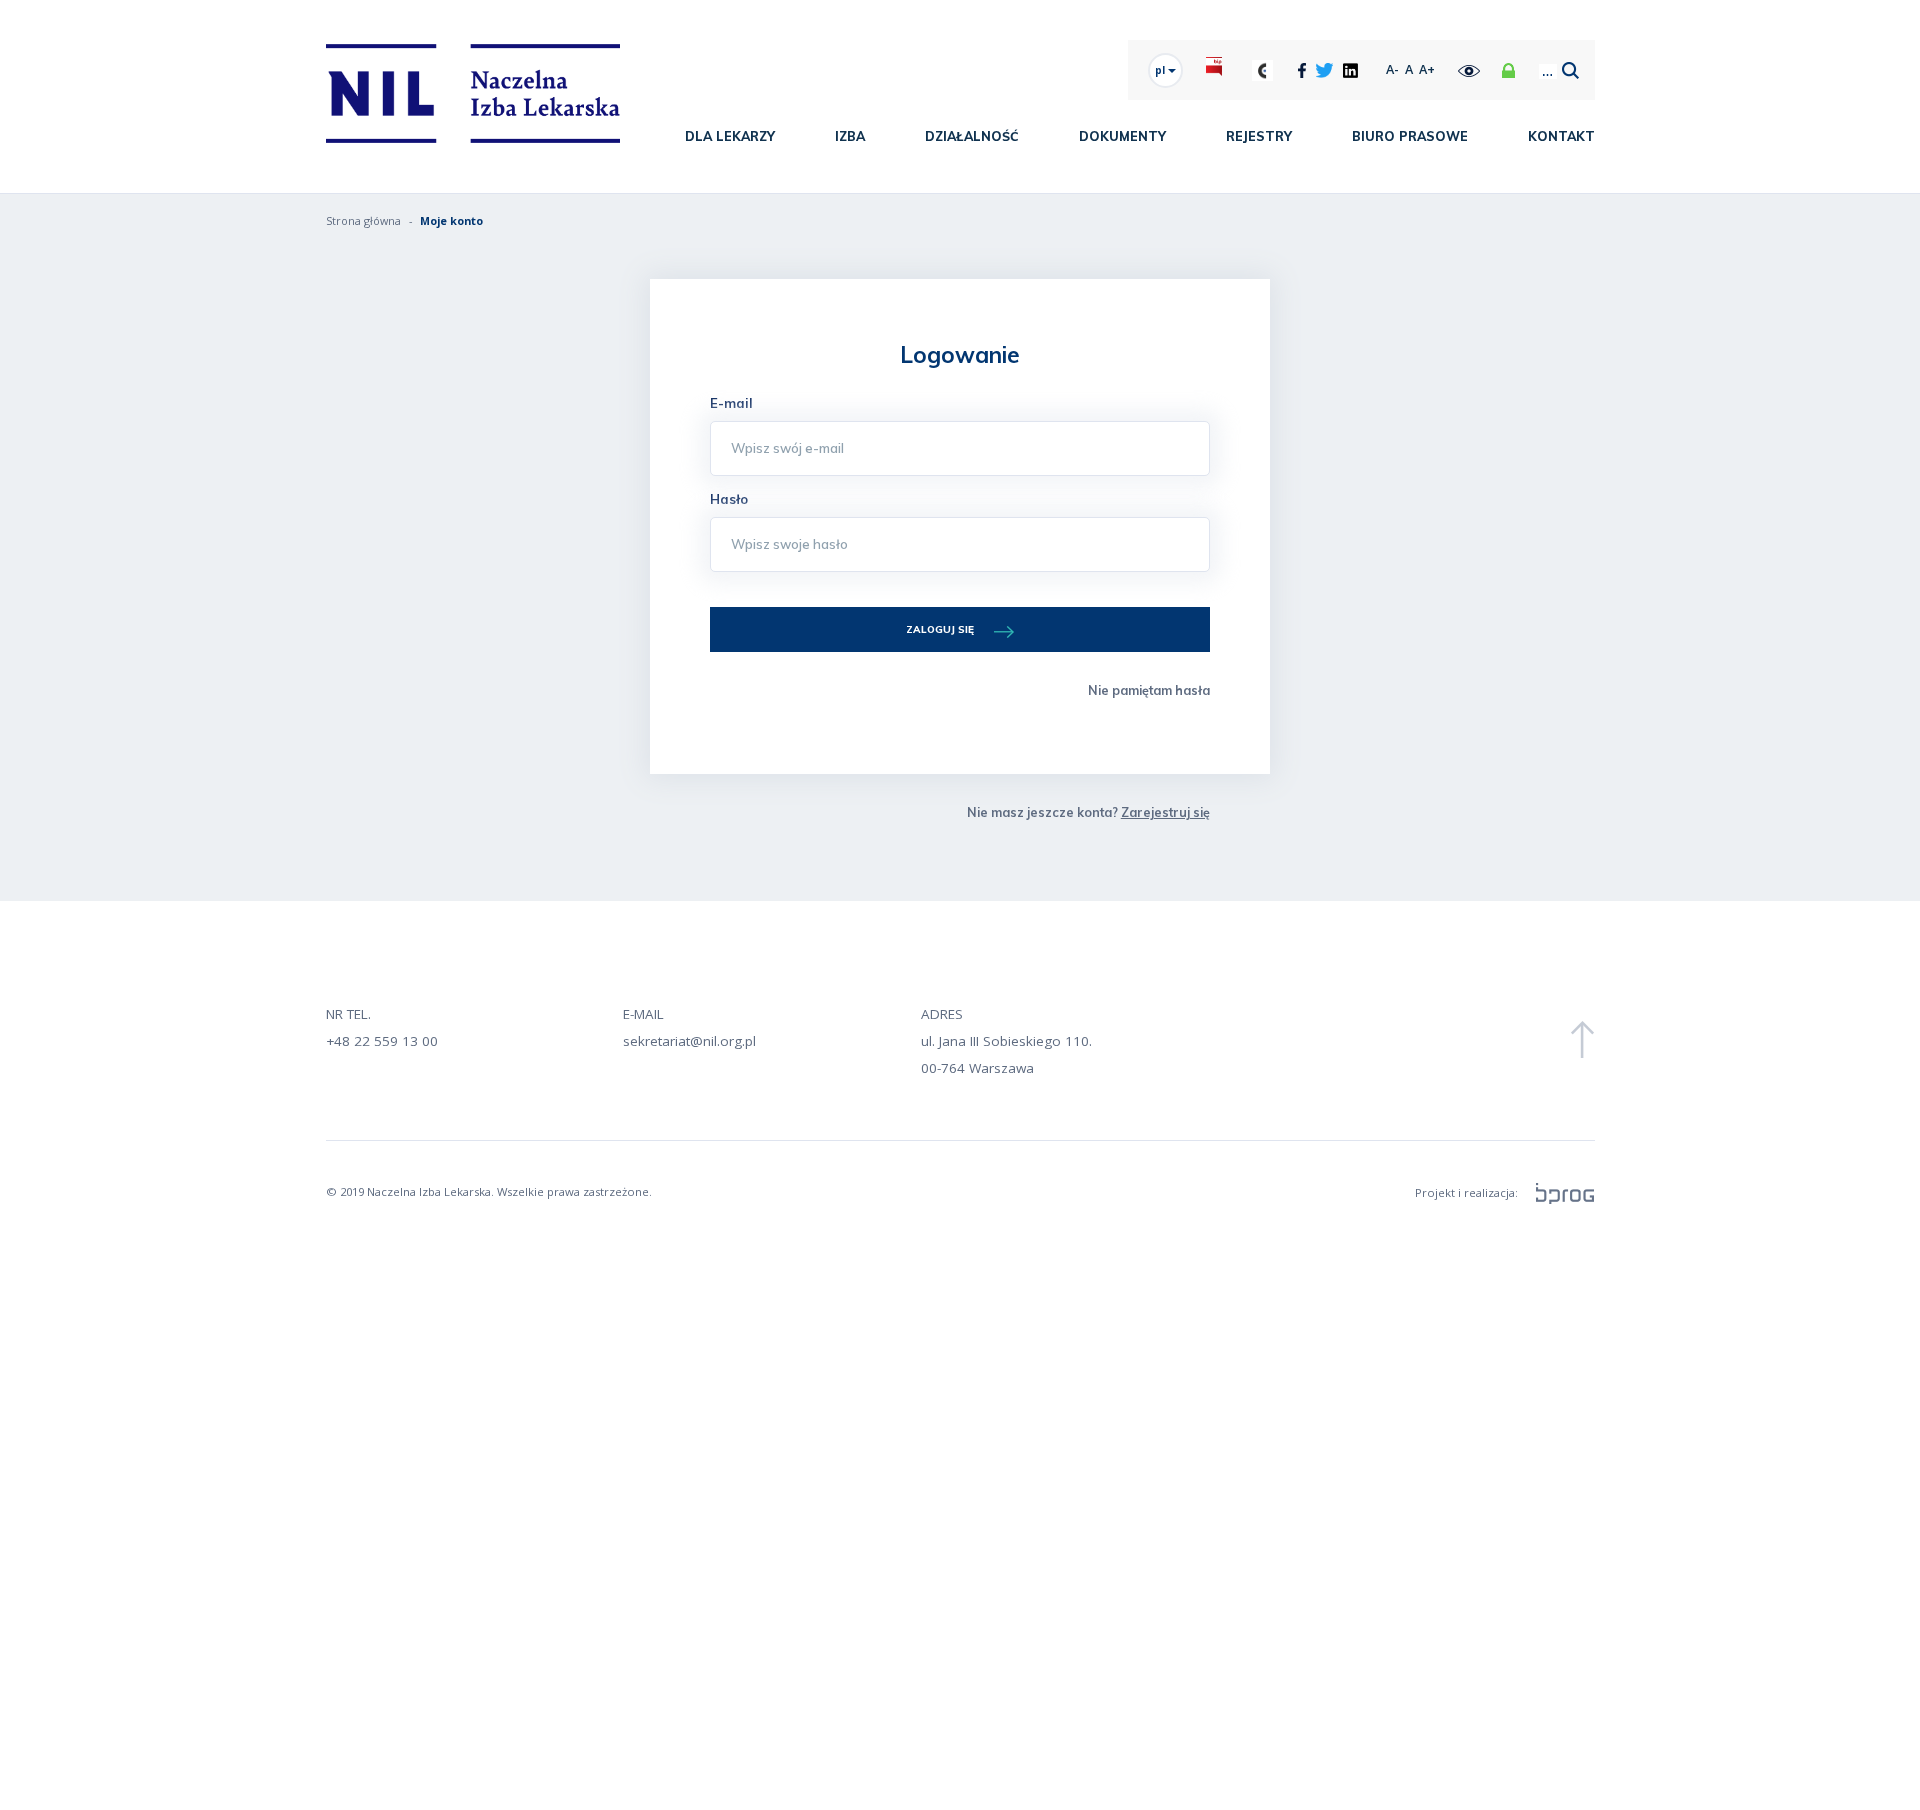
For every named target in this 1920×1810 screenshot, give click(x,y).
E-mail (731, 403)
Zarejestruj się (1165, 812)
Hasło (729, 499)
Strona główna (363, 220)
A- (1392, 69)
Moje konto (451, 220)
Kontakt (1561, 136)
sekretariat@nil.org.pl (689, 1041)
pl (1161, 70)
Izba (850, 136)
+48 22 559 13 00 (382, 1041)
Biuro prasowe (1410, 136)
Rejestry (1259, 136)
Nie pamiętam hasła (1149, 690)
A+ (1427, 69)
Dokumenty (1122, 136)
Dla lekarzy (730, 136)
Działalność (972, 136)
